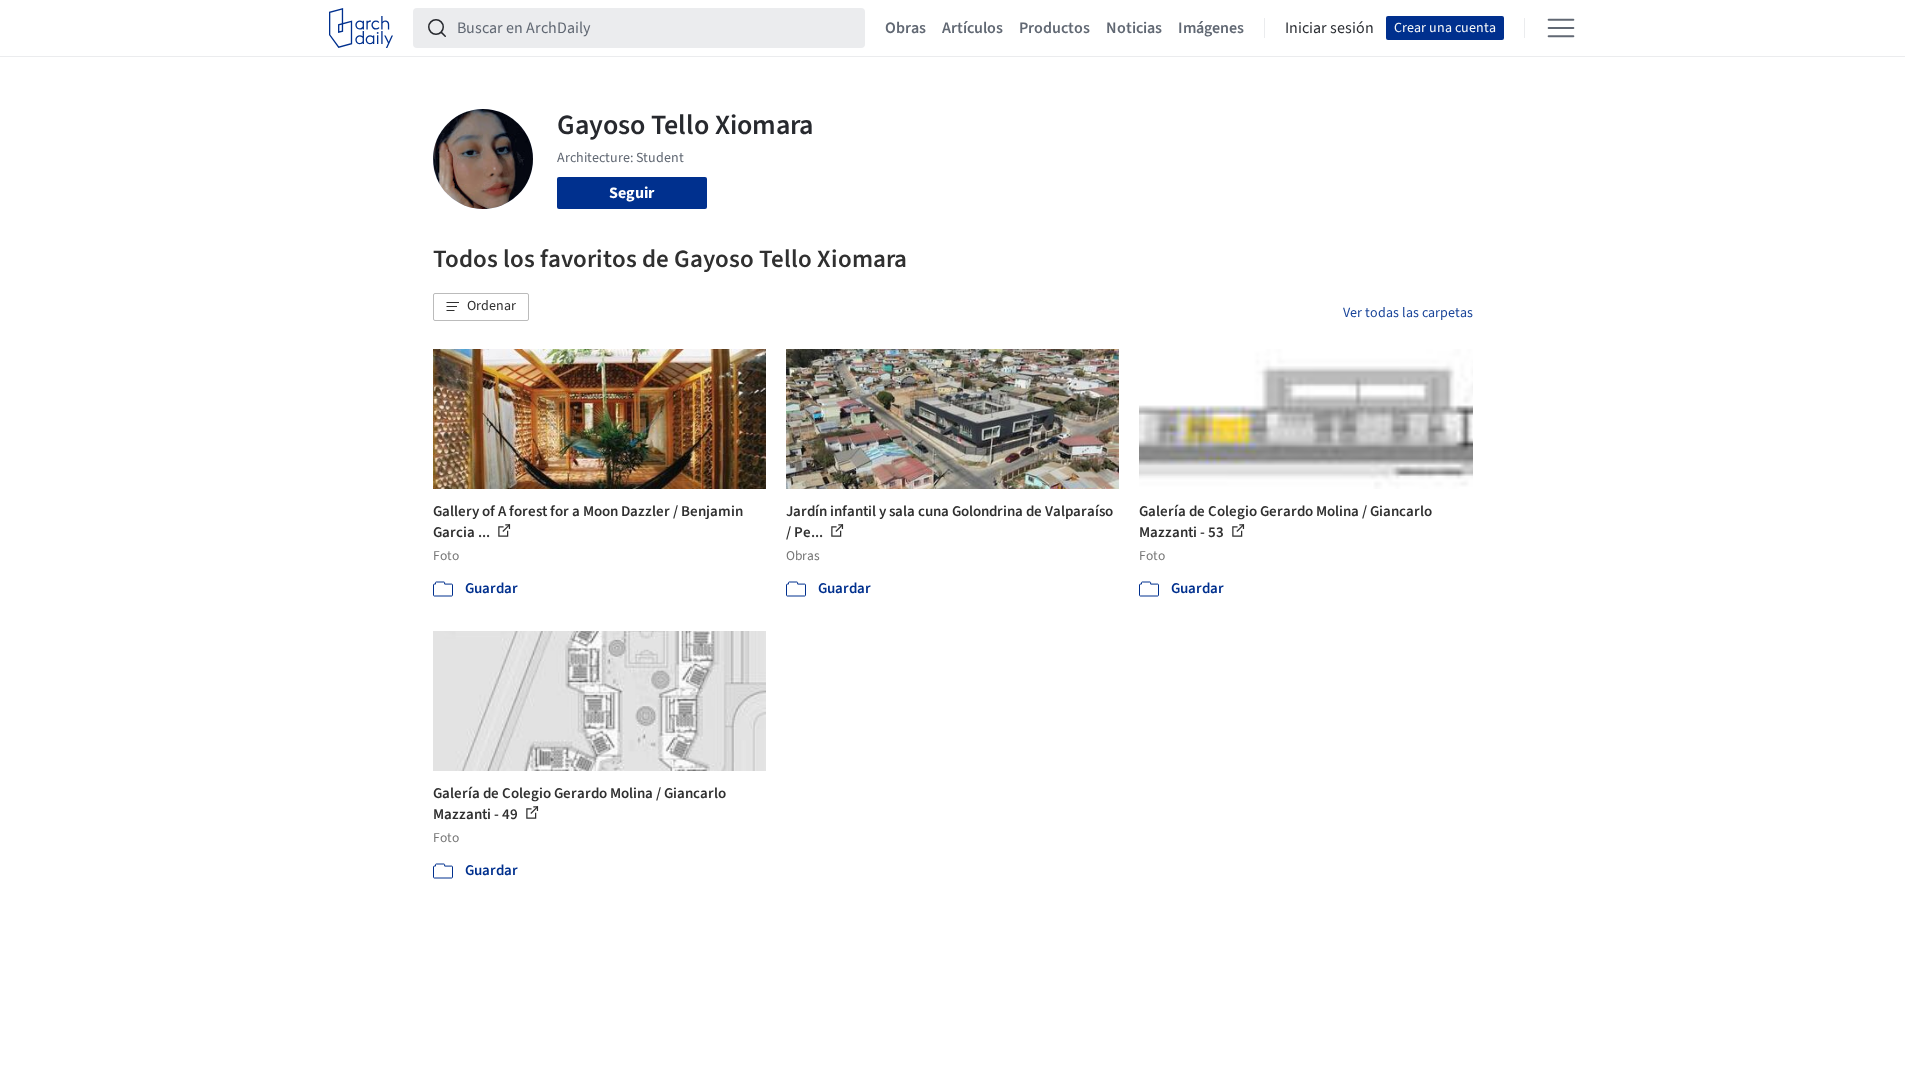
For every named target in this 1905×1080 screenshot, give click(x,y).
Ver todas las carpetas (1408, 313)
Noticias (1134, 28)
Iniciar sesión (1329, 28)
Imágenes (1211, 28)
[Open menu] (1561, 28)
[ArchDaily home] (361, 28)
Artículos (972, 28)
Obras (905, 28)
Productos (1054, 28)
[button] (481, 307)
